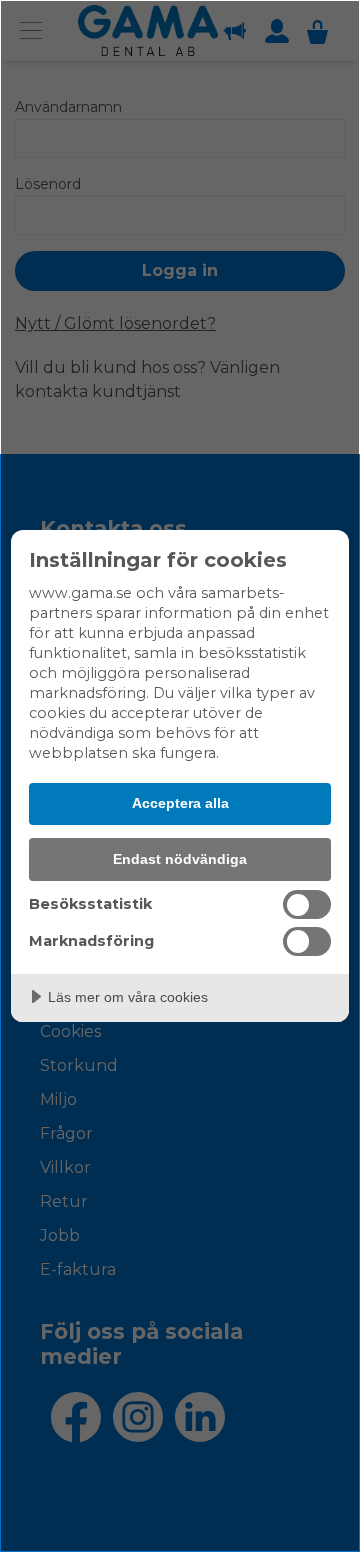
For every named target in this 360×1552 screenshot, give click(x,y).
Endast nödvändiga (180, 859)
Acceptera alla (180, 803)
